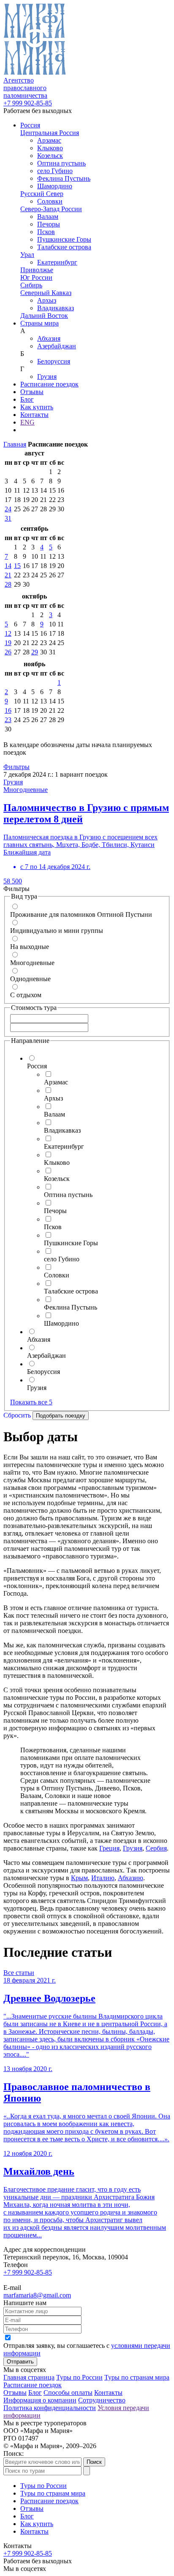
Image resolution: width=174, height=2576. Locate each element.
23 (8, 720)
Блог (27, 399)
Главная (15, 444)
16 (8, 710)
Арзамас (49, 140)
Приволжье (37, 270)
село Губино (55, 171)
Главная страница (29, 2377)
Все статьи (19, 1973)
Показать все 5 (31, 1402)
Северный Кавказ (46, 293)
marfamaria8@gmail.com (37, 2295)
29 (35, 652)
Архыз (47, 300)
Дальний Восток (44, 316)
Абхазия (49, 338)
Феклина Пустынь (64, 178)
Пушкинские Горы (64, 239)
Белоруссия (54, 361)
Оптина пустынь (61, 163)
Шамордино (55, 186)
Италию (103, 1878)
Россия (30, 125)
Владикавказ (56, 308)
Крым (79, 1878)
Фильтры (16, 767)
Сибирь (31, 285)
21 (8, 575)
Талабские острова (64, 247)
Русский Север (42, 194)
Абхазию (130, 1878)
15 (17, 566)
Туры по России (79, 2377)
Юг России (36, 277)
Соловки (50, 201)
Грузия (47, 376)
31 (8, 518)
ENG (27, 422)
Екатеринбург (57, 262)
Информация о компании (40, 2400)
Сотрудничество (102, 2400)
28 (8, 584)
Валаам (48, 217)
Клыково (50, 148)
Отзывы (32, 392)
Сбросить (17, 1415)
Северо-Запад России (51, 209)
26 (8, 652)
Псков (46, 232)
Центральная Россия (50, 133)
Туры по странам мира (137, 2377)
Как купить (37, 407)
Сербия (156, 1848)
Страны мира (39, 323)
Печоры (49, 224)
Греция (109, 1848)
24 (8, 509)
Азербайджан (57, 346)
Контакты (34, 415)
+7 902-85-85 (28, 103)
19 (8, 643)
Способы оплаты (68, 2393)
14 (8, 566)
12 (8, 633)
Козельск (50, 156)
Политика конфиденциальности (50, 2408)
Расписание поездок (49, 384)
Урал (27, 255)
